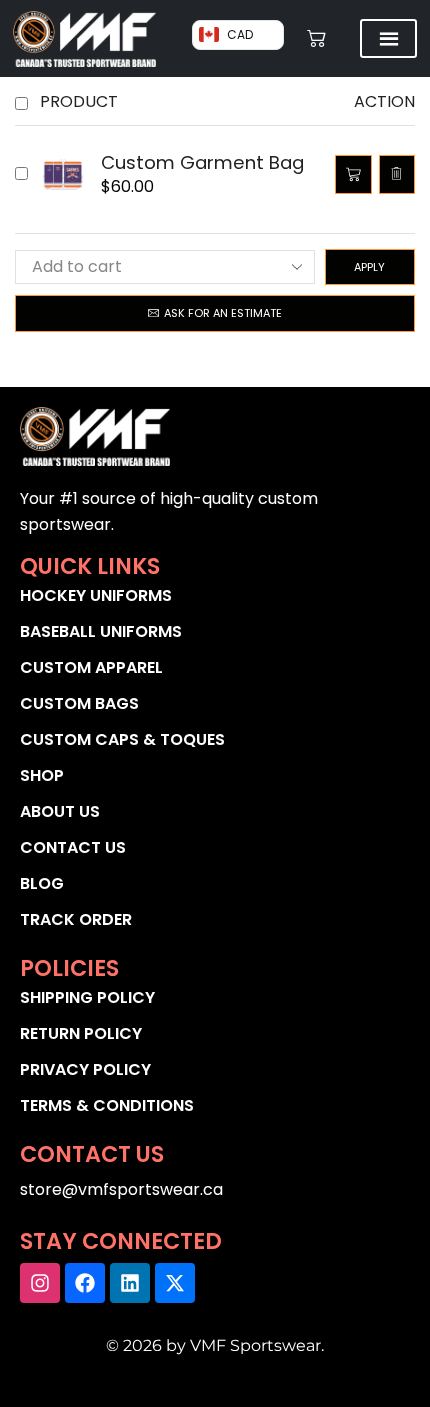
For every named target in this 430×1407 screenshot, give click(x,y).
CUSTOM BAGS (79, 703)
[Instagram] (40, 1283)
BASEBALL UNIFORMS (101, 631)
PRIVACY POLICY (85, 1069)
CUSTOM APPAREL (91, 667)
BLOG (42, 883)
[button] (353, 174)
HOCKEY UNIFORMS (96, 595)
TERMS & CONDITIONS (107, 1105)
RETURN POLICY (81, 1033)
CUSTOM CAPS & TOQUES (122, 739)
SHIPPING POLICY (87, 997)
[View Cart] (317, 38)
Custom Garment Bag (202, 162)
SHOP (42, 775)
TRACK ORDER (76, 919)
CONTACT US (73, 847)
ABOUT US (60, 811)
